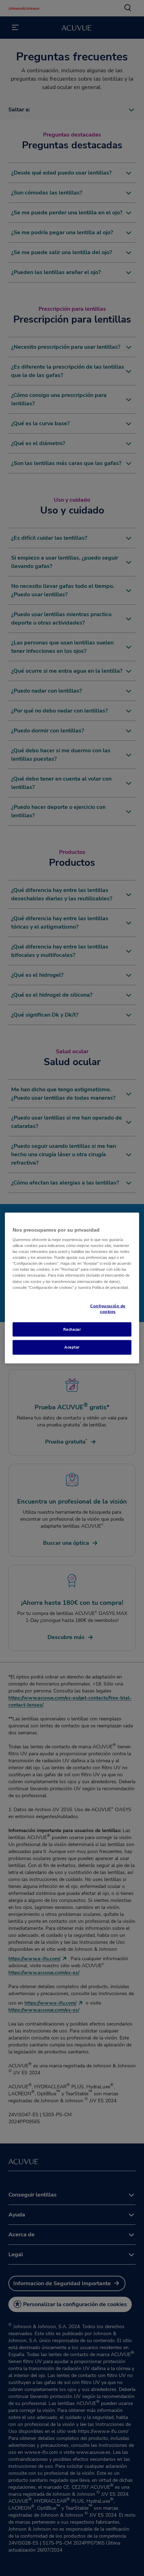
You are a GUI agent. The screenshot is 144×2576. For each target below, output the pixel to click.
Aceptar (72, 1347)
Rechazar (72, 1329)
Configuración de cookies (108, 1308)
